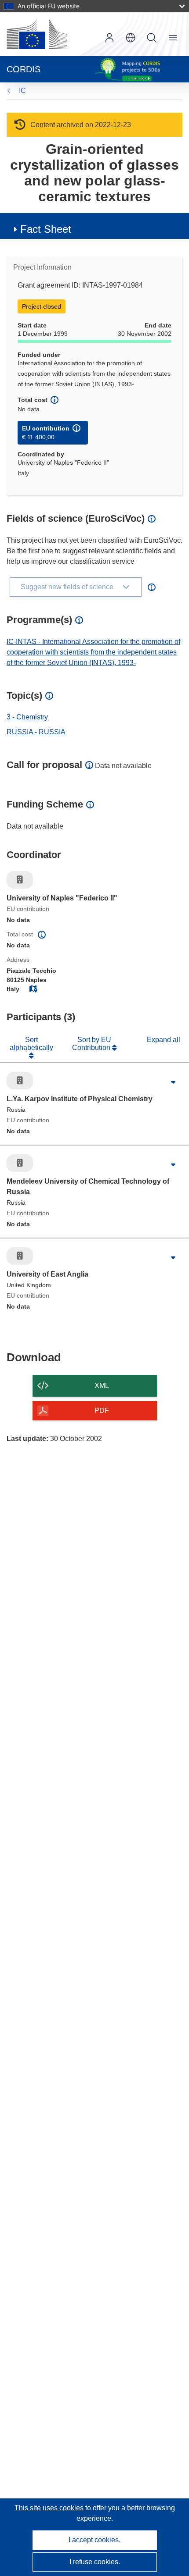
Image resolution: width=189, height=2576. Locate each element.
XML (102, 1386)
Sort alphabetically (31, 1044)
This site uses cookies (50, 2508)
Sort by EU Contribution (92, 1044)
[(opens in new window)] (37, 34)
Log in (109, 38)
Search (152, 38)
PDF (102, 1411)
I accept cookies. (94, 2540)
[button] (131, 38)
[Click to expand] (173, 1083)
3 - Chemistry (27, 717)
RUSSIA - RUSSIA (36, 732)
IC (22, 91)
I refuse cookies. (95, 2562)
